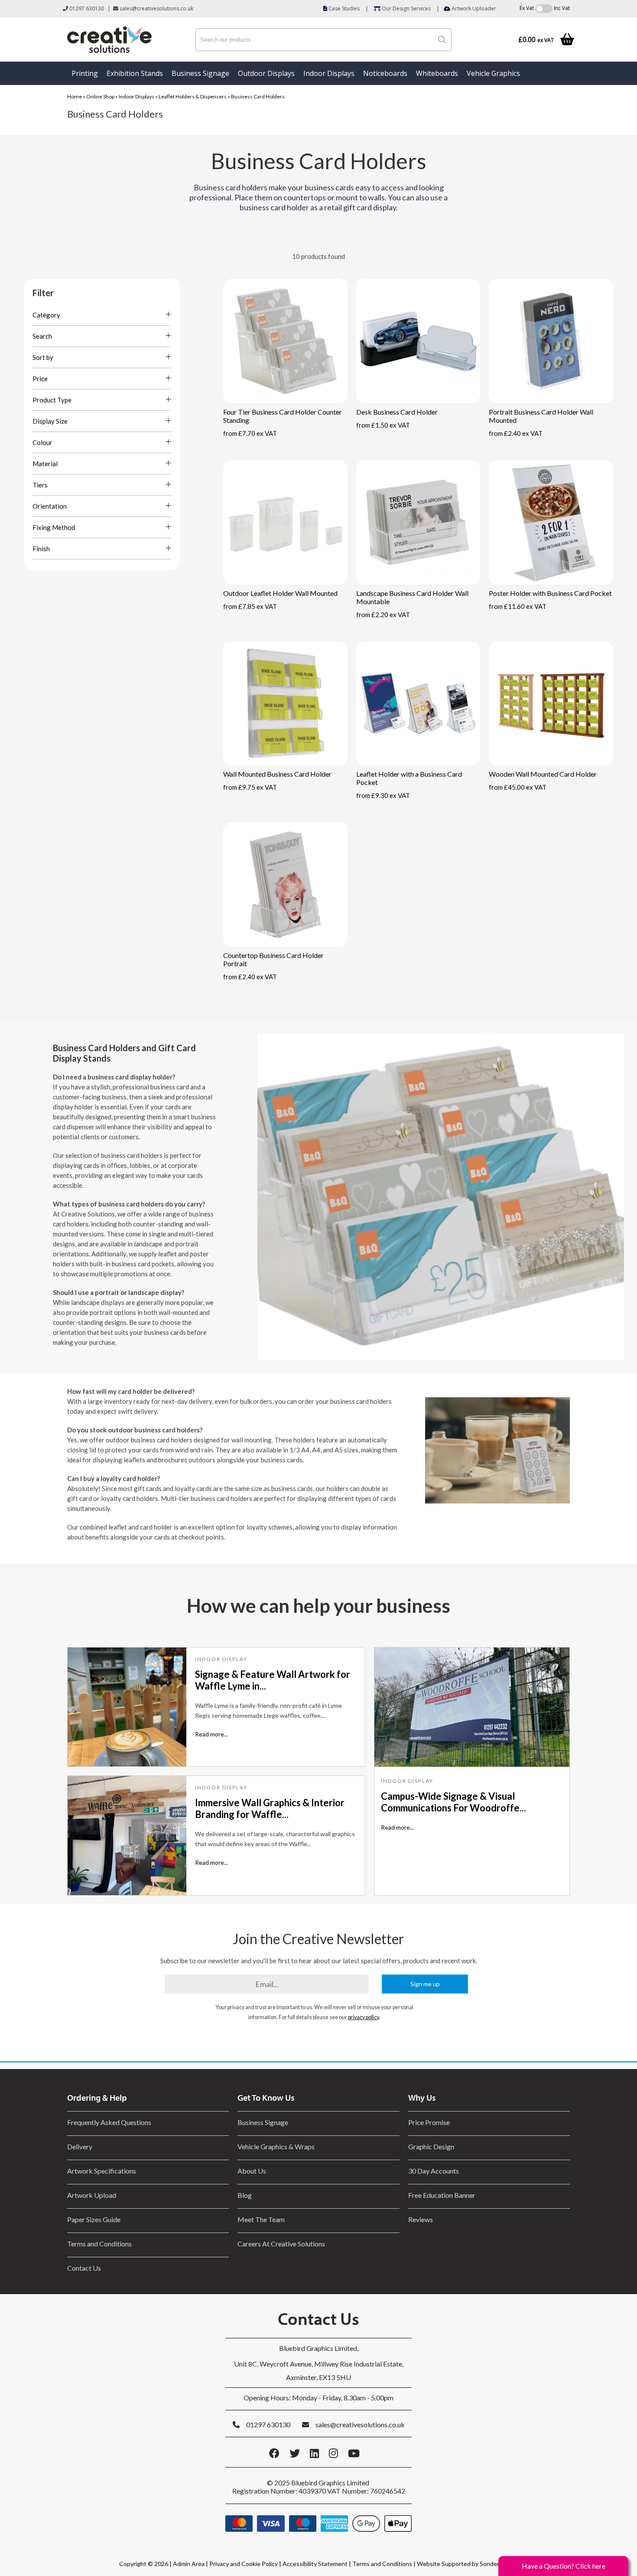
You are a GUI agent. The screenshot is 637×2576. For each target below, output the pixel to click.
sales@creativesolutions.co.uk (156, 8)
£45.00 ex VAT (518, 787)
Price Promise (429, 2122)
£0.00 (536, 40)
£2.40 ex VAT (516, 433)
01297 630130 (86, 8)
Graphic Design (431, 2146)
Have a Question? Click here (564, 2566)
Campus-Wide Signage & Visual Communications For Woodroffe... (453, 1802)
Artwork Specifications (102, 2171)
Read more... (211, 1734)
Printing (85, 73)
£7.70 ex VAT (250, 433)
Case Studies (343, 8)
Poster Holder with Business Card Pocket (550, 593)
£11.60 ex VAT (518, 606)
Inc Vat (562, 8)
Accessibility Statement (315, 2564)
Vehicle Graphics (493, 73)
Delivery (80, 2146)
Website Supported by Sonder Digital (467, 2564)
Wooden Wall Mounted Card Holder (543, 774)
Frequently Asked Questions (110, 2122)
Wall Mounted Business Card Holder (277, 774)
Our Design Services (406, 8)
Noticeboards (385, 73)
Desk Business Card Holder (397, 412)
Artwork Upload (92, 2195)
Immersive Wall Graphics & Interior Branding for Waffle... (270, 1808)
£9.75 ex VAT (250, 787)
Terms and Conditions (99, 2244)
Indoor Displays (329, 73)
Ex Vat (527, 8)
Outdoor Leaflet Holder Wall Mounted (280, 593)
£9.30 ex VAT (383, 795)
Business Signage (200, 73)
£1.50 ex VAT (383, 425)
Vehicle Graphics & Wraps (276, 2146)
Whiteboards (437, 73)
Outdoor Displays (266, 73)
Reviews (421, 2219)
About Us (252, 2171)
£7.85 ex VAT (250, 606)
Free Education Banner (442, 2195)
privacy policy (363, 2017)
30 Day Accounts (434, 2171)
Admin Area (189, 2564)
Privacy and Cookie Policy (244, 2564)
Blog (245, 2195)
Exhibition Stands (135, 73)
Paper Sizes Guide (94, 2219)
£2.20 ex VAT (383, 615)
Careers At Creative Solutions (281, 2244)
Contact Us (84, 2268)
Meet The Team (261, 2219)
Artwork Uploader (473, 8)
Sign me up (425, 1984)
